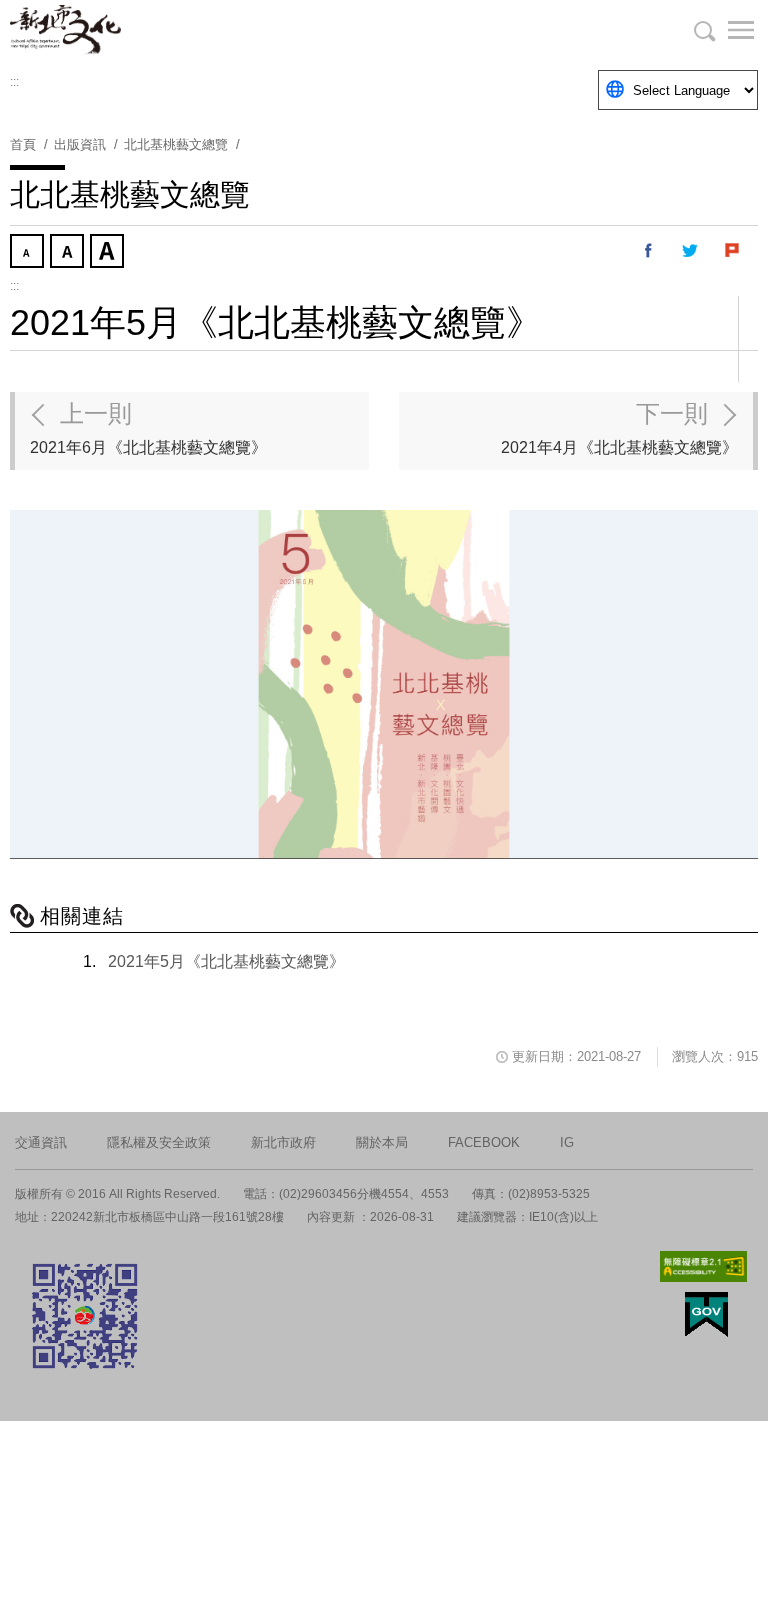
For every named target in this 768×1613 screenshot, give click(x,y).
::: (14, 82)
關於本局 (382, 1142)
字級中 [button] (69, 253)
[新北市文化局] (110, 30)
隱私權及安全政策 (159, 1142)
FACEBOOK (484, 1142)
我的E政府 (706, 1314)
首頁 (23, 144)
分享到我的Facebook (649, 251)
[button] (728, 30)
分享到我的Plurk (733, 251)
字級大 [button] (109, 253)
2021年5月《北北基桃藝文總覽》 (226, 961)
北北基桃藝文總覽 (176, 144)
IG (567, 1142)
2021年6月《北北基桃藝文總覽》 (148, 428)
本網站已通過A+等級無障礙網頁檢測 (704, 1266)
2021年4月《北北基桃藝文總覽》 (619, 428)
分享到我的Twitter (691, 251)
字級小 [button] (29, 253)
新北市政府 (283, 1142)
